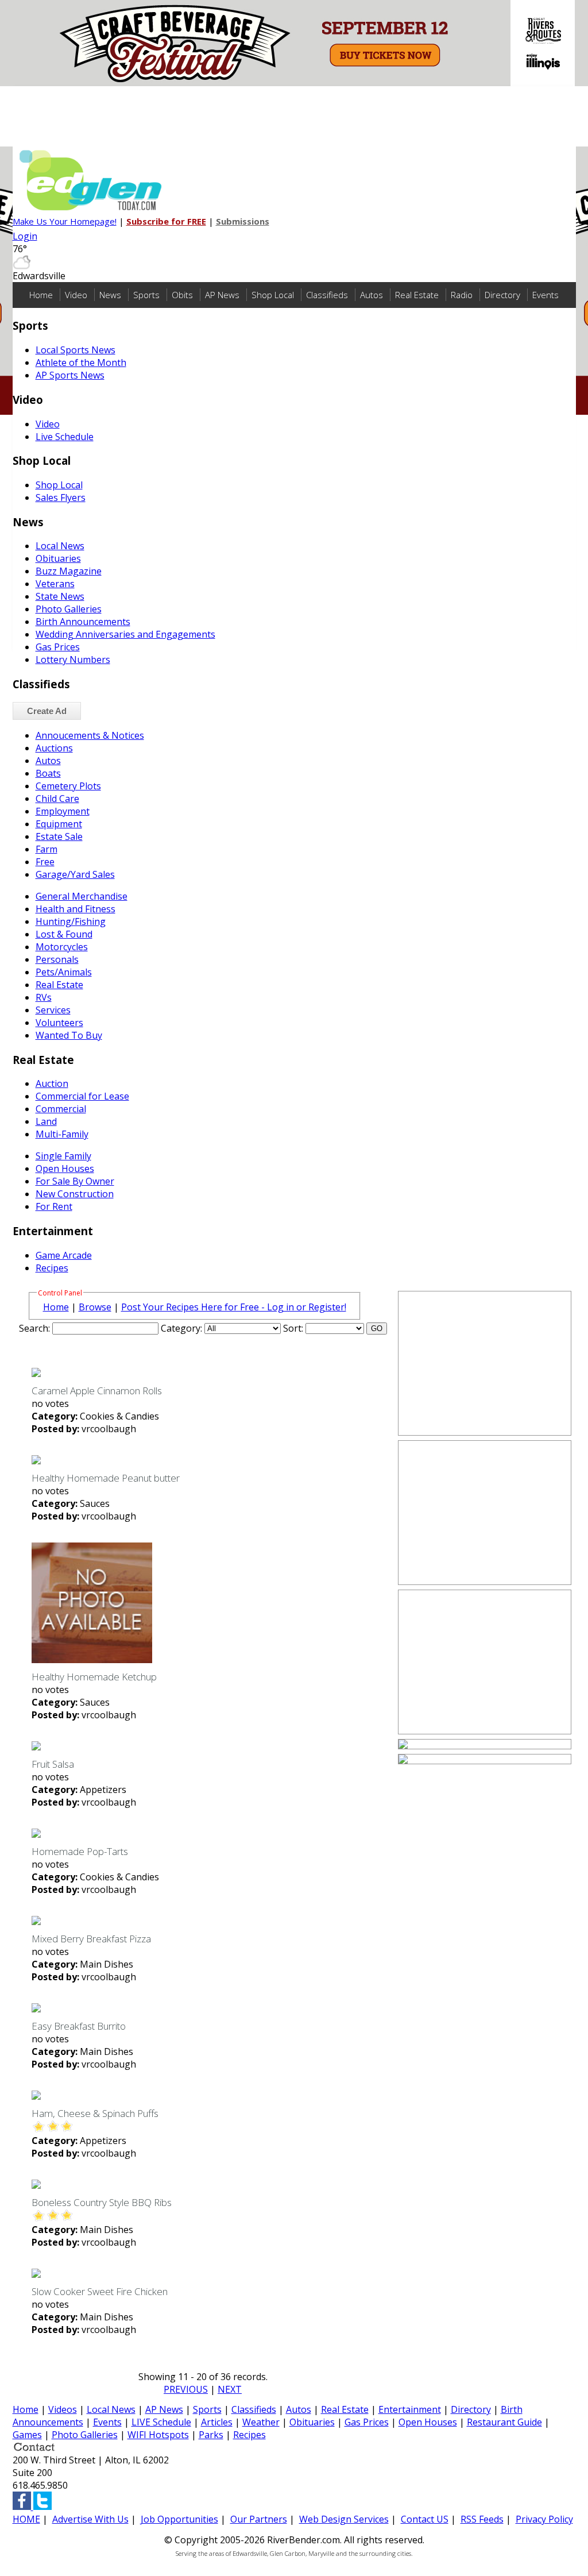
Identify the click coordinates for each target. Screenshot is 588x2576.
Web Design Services (344, 2519)
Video (76, 295)
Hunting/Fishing (71, 921)
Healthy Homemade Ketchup (94, 1677)
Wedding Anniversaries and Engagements (125, 634)
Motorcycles (62, 947)
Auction (52, 1083)
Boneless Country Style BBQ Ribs (102, 2202)
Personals (57, 959)
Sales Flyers (61, 498)
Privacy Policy (544, 2519)
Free (45, 862)
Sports (146, 295)
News (110, 295)
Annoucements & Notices (90, 735)
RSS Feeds (482, 2519)
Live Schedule (65, 437)
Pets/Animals (64, 972)
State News (60, 596)
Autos (372, 295)
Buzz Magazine (69, 571)
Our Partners (259, 2519)
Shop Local (273, 295)
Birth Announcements (83, 622)
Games (27, 2435)
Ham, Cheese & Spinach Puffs (95, 2113)
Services (53, 1010)
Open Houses (65, 1169)
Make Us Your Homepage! (65, 221)
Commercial (61, 1109)
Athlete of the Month (81, 363)
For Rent (54, 1206)
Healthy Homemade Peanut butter (106, 1478)
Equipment (59, 824)
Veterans (55, 584)
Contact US (425, 2519)
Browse (95, 1307)
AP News (222, 295)
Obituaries (58, 558)
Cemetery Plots (68, 786)
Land (46, 1121)
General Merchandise (82, 896)
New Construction (75, 1194)
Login (25, 236)
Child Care (57, 799)
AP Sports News (70, 375)
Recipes (52, 1268)
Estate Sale (59, 836)
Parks (211, 2435)
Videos (63, 2409)
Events (546, 295)
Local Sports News (76, 350)
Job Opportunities (179, 2519)
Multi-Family (62, 1134)
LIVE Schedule (161, 2422)
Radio (462, 295)
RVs (44, 997)
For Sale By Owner (75, 1181)
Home (41, 295)
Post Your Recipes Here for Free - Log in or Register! (234, 1307)
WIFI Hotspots (158, 2435)
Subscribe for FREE (166, 221)
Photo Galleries (69, 609)
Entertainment (410, 2409)
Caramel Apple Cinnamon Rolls (97, 1391)
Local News (60, 546)
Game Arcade (64, 1255)
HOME (26, 2519)
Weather (261, 2422)
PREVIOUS (186, 2389)
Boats (48, 773)
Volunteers (59, 1023)
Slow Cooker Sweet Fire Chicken (100, 2291)
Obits (182, 295)
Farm (47, 849)
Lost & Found (64, 934)
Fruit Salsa (53, 1764)
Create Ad (47, 711)
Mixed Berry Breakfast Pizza (91, 1939)
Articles (217, 2422)
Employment (63, 811)
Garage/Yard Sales (75, 874)
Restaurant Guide (504, 2422)
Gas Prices (58, 647)
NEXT (230, 2389)
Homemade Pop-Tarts (80, 1851)
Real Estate (417, 295)
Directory (502, 295)
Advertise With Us (90, 2519)
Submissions (243, 221)
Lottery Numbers (73, 660)
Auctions (54, 748)
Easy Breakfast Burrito (79, 2026)
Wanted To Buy (69, 1035)
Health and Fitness (76, 909)
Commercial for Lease (82, 1096)
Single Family (63, 1156)
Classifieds (327, 295)
